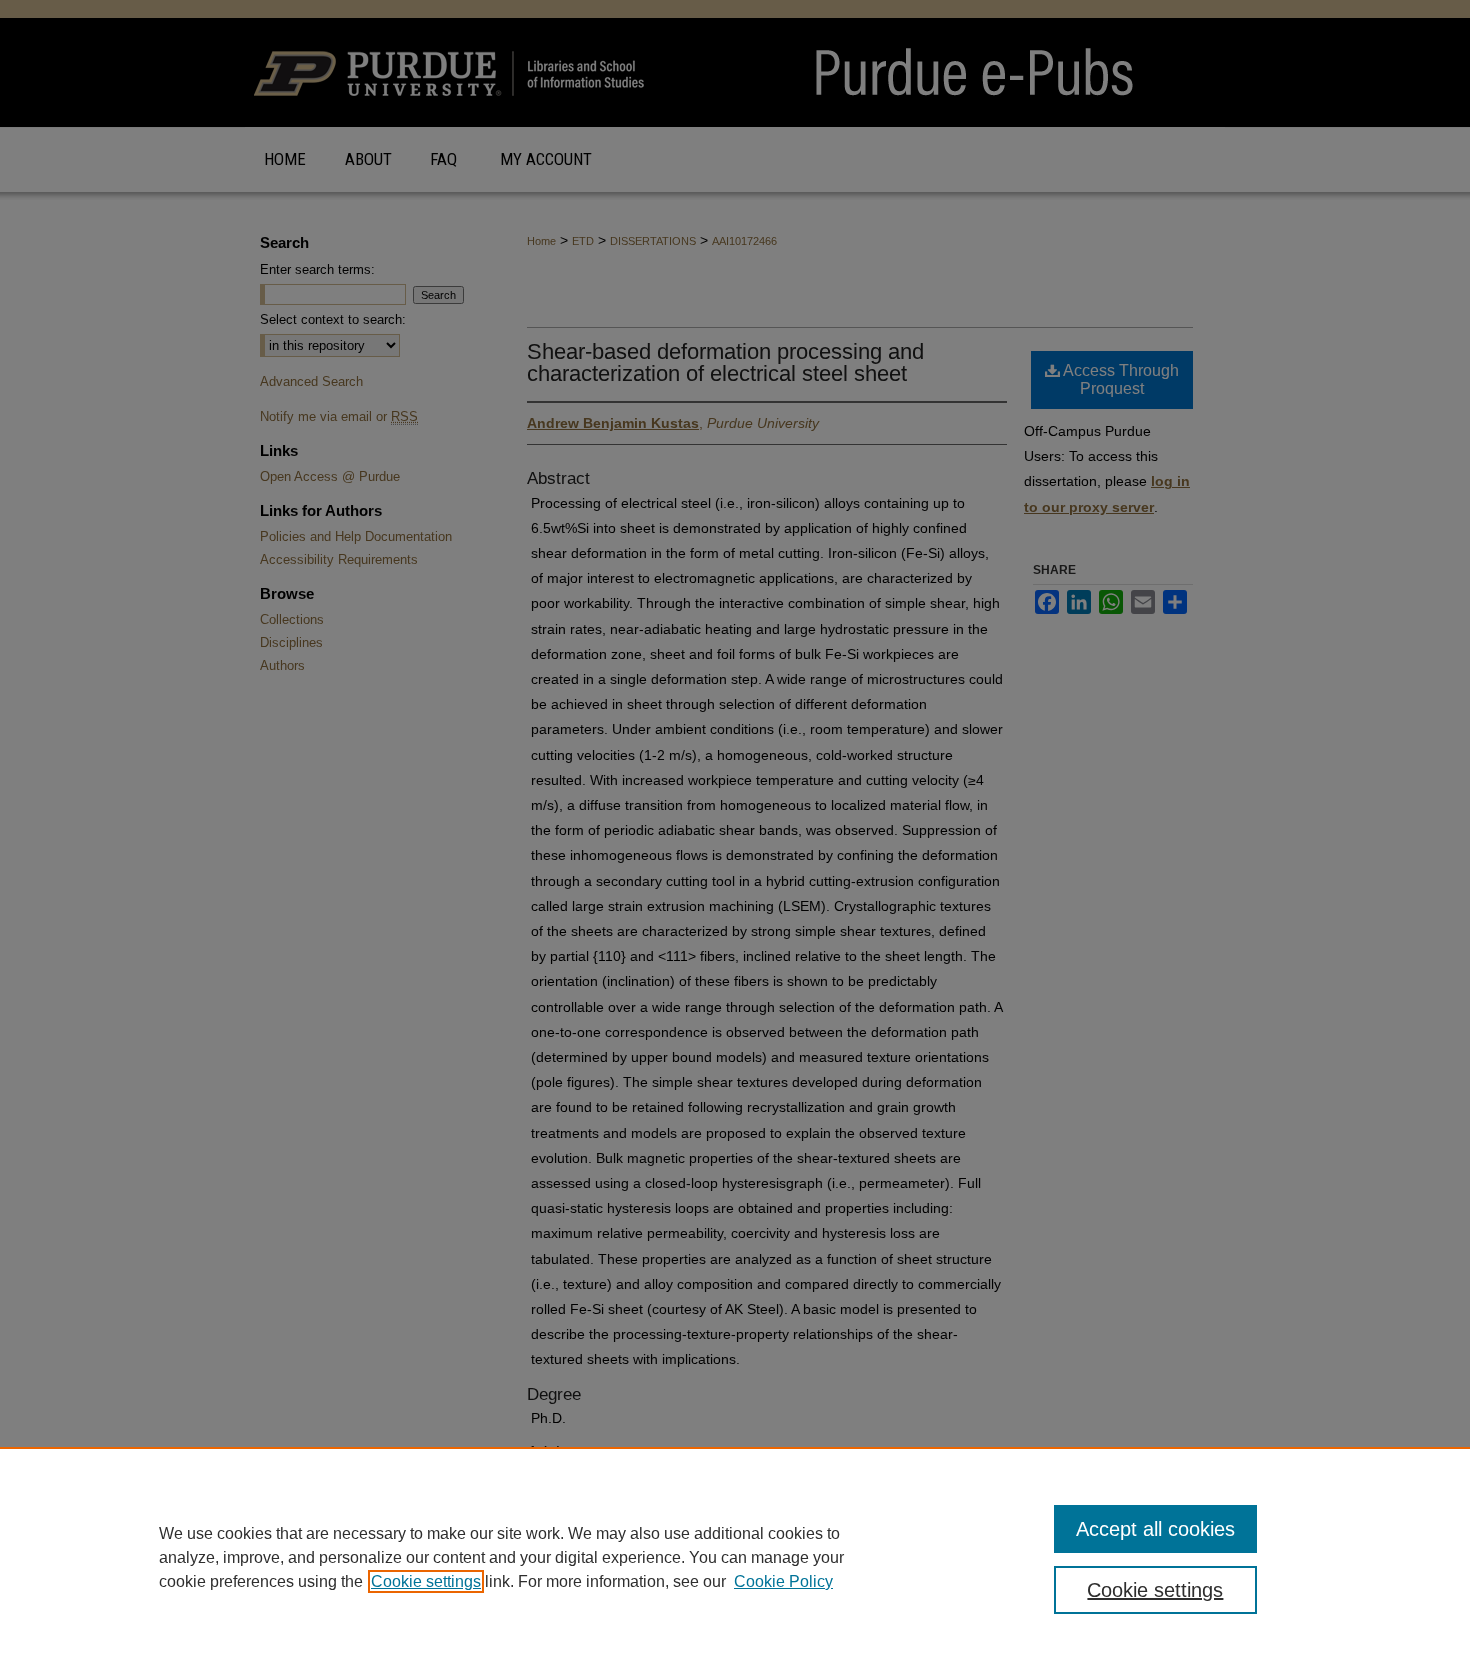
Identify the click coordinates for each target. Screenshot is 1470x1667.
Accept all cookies (1155, 1529)
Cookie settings (426, 1581)
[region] (735, 1557)
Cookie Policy (783, 1581)
